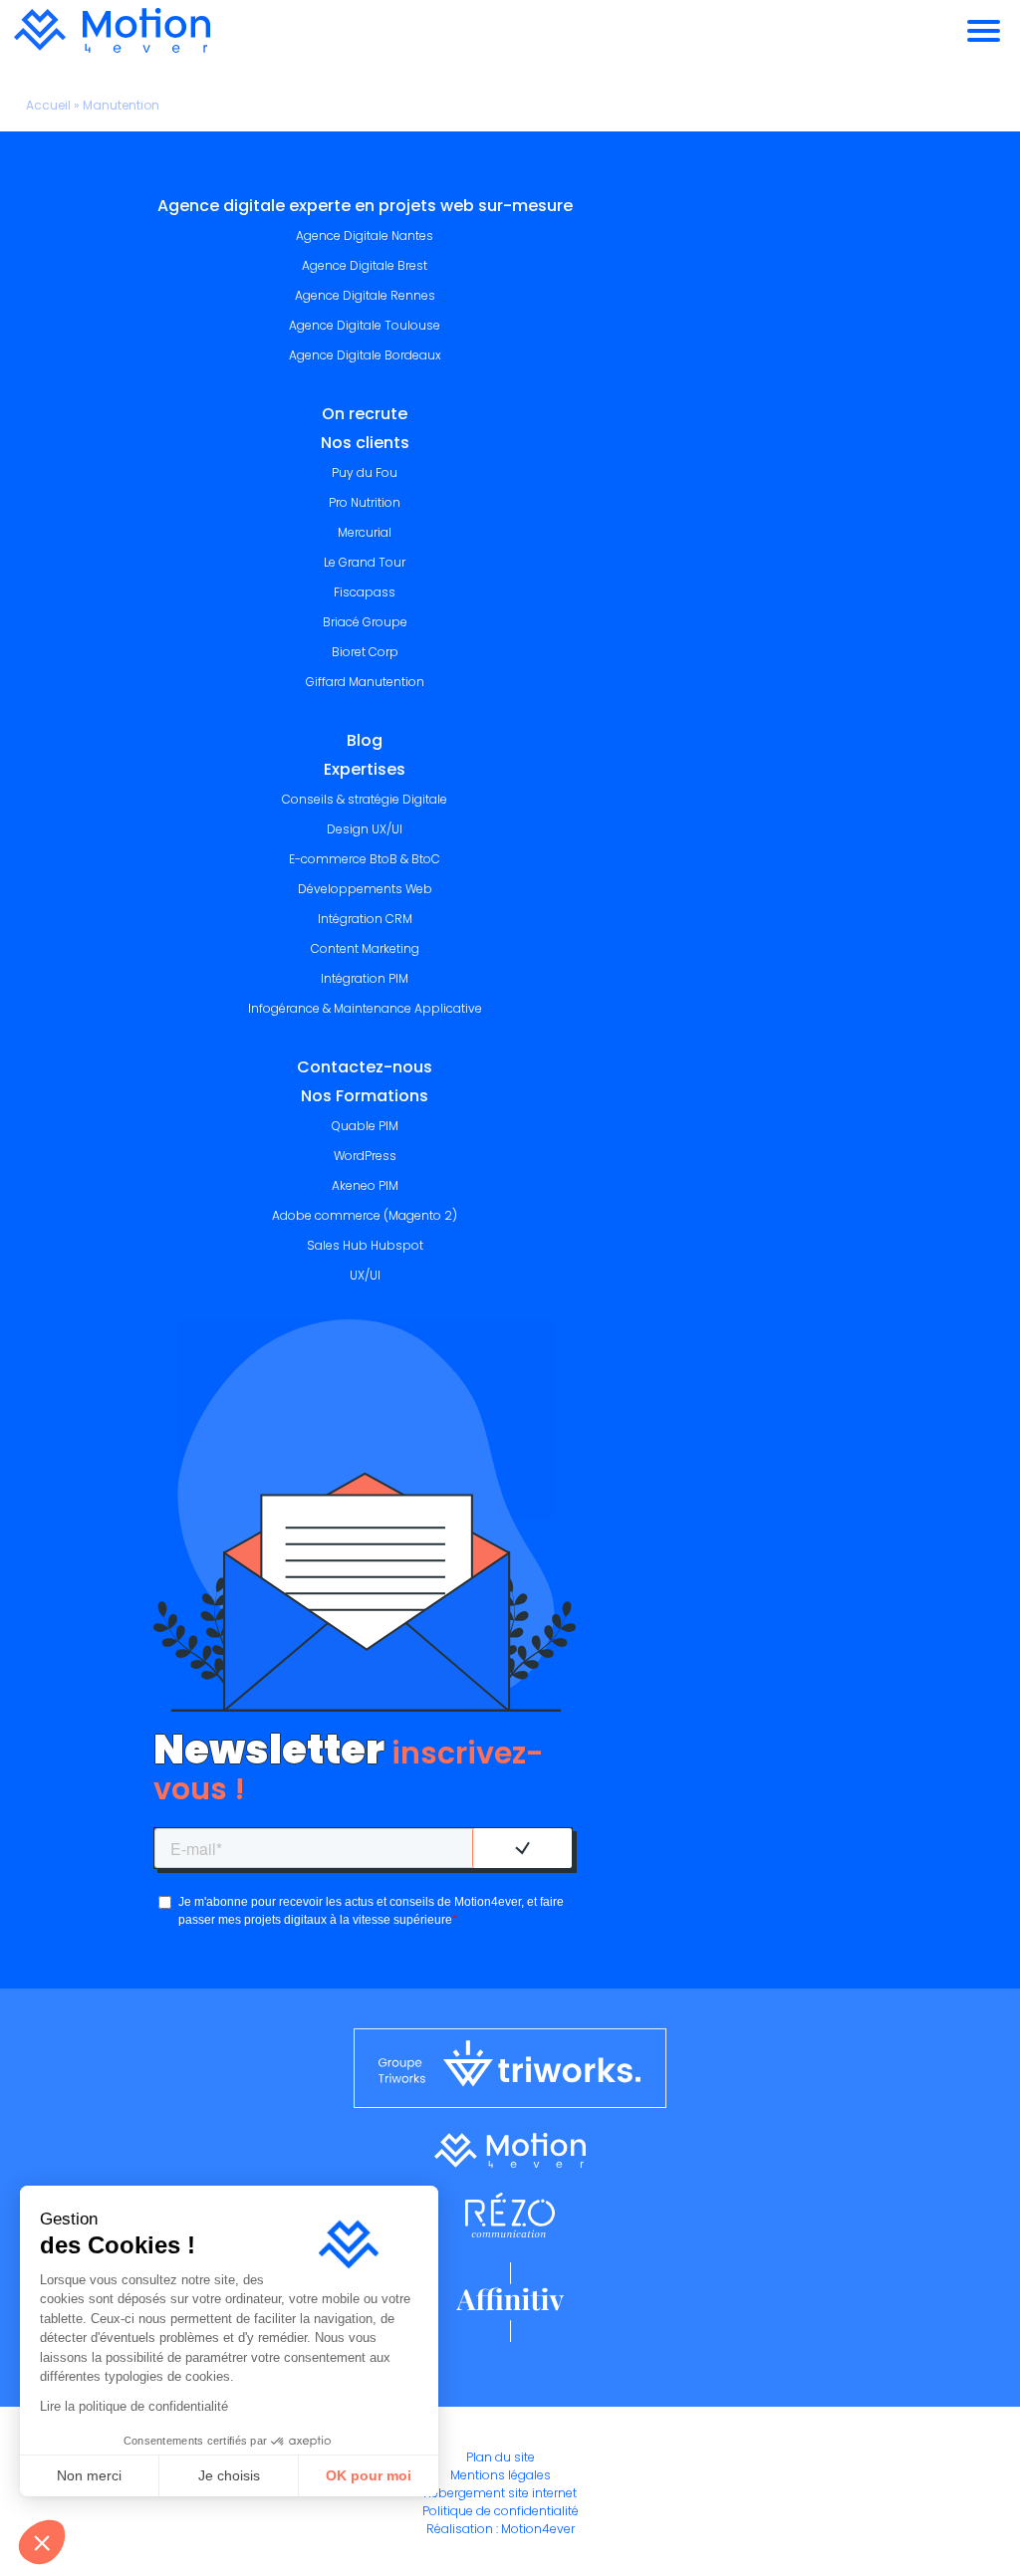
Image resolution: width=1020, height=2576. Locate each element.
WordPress (365, 1156)
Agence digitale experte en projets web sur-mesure (365, 206)
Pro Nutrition (365, 502)
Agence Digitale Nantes (365, 235)
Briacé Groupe (365, 622)
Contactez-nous (365, 1067)
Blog (365, 740)
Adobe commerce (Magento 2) (365, 1215)
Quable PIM (365, 1126)
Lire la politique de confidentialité (134, 2406)
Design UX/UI (365, 829)
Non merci (89, 2475)
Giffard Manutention (365, 682)
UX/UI (365, 1275)
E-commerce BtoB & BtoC (365, 859)
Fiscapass (365, 592)
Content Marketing (365, 948)
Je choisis (229, 2475)
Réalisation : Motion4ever (501, 2529)
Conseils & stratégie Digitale (365, 799)
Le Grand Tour (365, 562)
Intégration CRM (365, 919)
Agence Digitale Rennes (365, 295)
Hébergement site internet (500, 2493)
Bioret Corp (365, 652)
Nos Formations (365, 1096)
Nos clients (365, 443)
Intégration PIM (365, 978)
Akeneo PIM (365, 1185)
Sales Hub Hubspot (365, 1245)
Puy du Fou (365, 472)
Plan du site (501, 2457)
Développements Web (365, 889)
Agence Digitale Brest (365, 265)
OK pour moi (369, 2475)
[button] (42, 2542)
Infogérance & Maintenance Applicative (365, 1008)
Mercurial (365, 532)
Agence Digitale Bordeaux (365, 355)
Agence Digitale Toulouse (365, 325)
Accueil (48, 105)
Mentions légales (501, 2475)
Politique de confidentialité (501, 2511)
